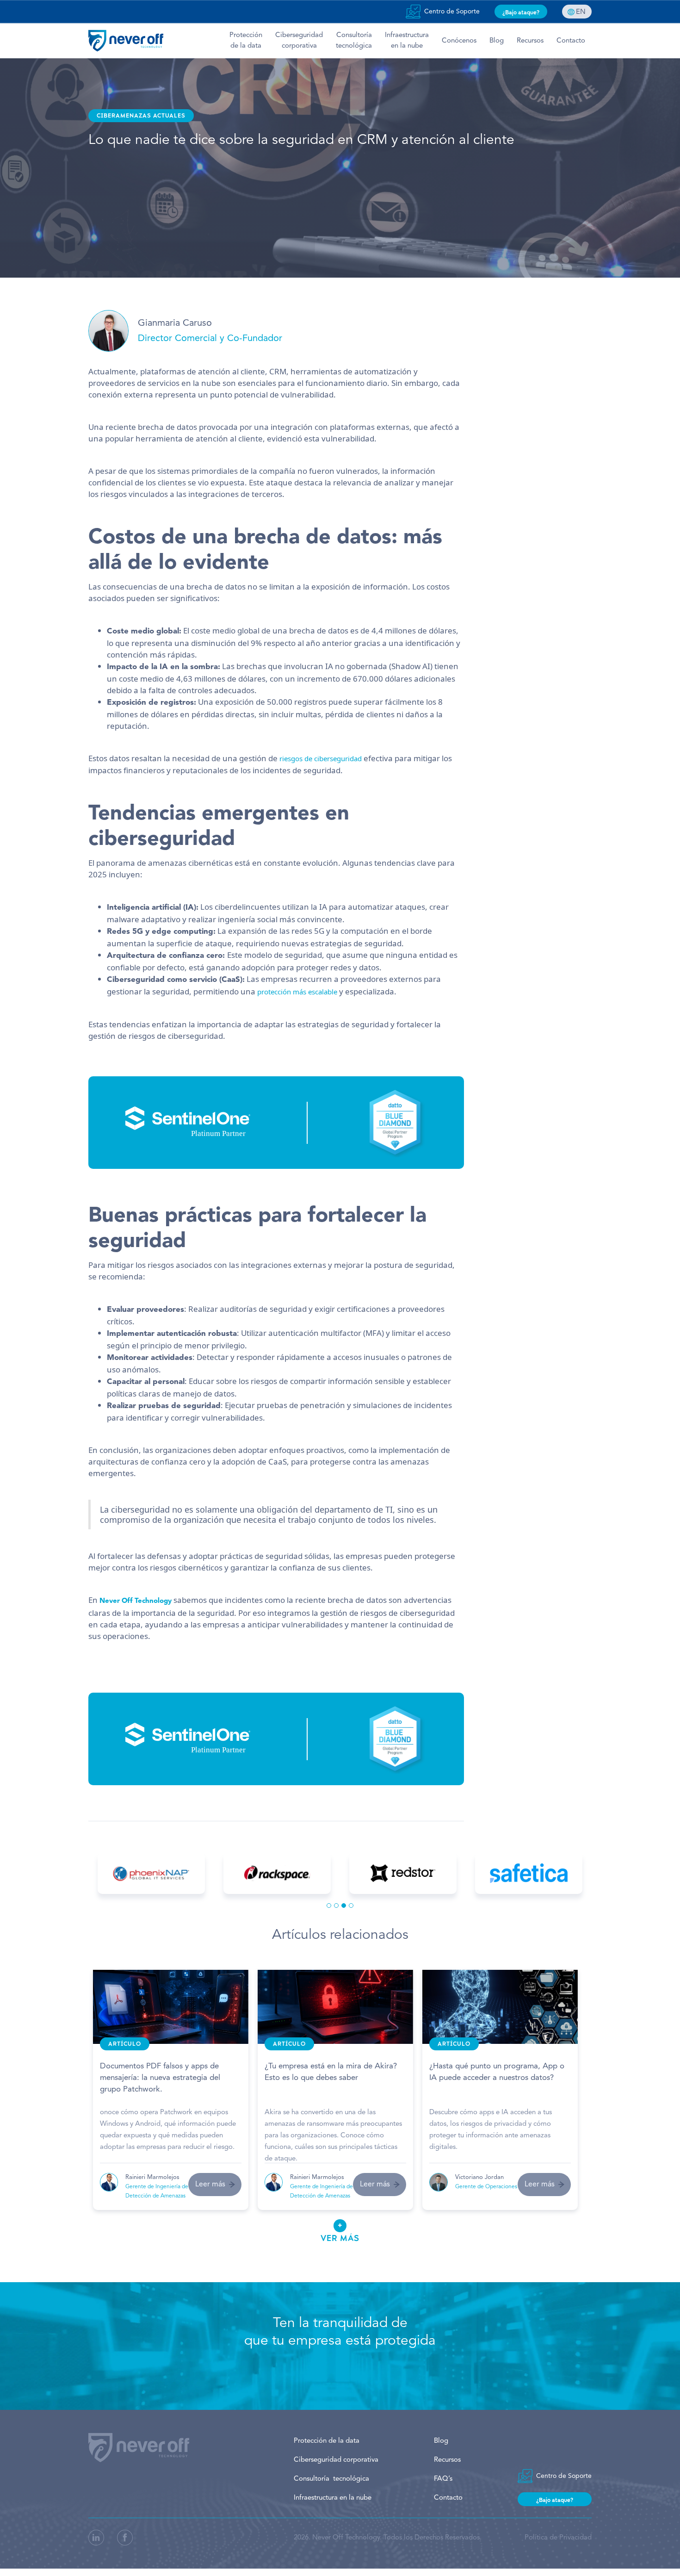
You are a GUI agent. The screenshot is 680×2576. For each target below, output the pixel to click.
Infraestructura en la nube (333, 2498)
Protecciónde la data (246, 41)
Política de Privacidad (558, 2538)
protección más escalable (297, 992)
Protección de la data (327, 2441)
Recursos (530, 41)
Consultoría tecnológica (354, 41)
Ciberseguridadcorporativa (299, 41)
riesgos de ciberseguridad (321, 758)
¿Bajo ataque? (521, 12)
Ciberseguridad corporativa (336, 2460)
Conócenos (459, 41)
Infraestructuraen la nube (407, 41)
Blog (497, 41)
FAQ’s (443, 2479)
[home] (126, 41)
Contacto (571, 41)
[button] (329, 1906)
